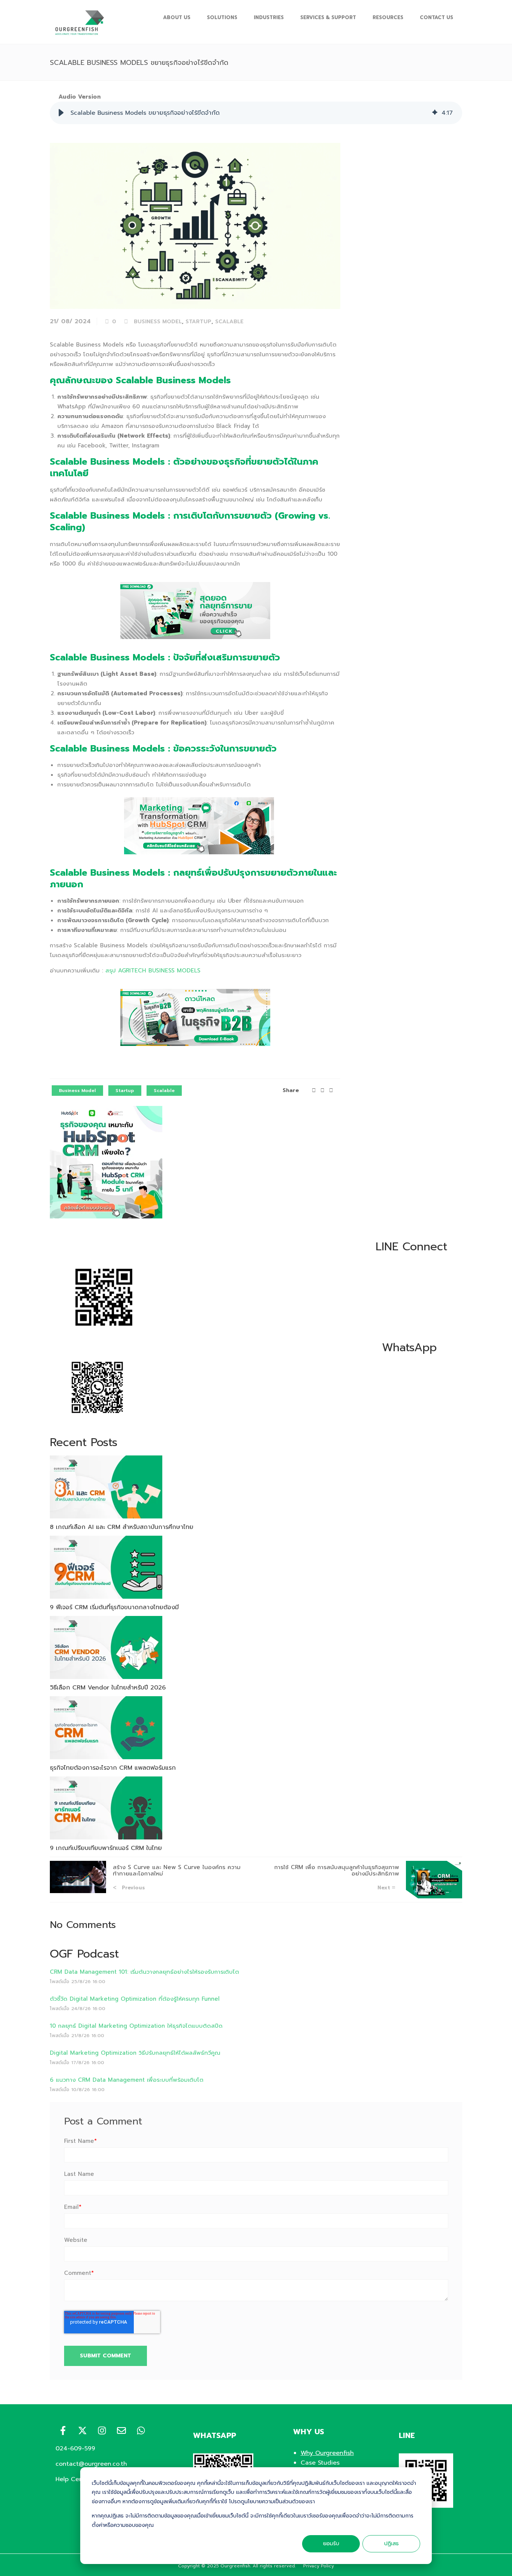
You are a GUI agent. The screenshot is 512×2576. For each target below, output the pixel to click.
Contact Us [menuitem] (436, 17)
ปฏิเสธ (391, 2544)
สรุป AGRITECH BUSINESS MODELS (153, 971)
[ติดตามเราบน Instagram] (102, 2430)
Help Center (73, 2479)
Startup (198, 322)
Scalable (229, 322)
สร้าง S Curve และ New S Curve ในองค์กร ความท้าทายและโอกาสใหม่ (177, 1870)
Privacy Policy (319, 2566)
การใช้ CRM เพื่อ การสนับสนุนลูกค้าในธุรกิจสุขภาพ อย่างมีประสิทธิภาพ (337, 1870)
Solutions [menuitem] (222, 17)
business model (158, 322)
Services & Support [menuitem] (328, 17)
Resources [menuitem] (388, 17)
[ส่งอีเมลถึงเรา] (121, 2430)
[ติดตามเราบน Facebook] (63, 2430)
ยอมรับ (331, 2544)
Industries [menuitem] (269, 17)
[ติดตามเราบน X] (82, 2430)
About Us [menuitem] (177, 17)
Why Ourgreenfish (327, 2453)
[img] (435, 113)
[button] (61, 113)
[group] (256, 113)
